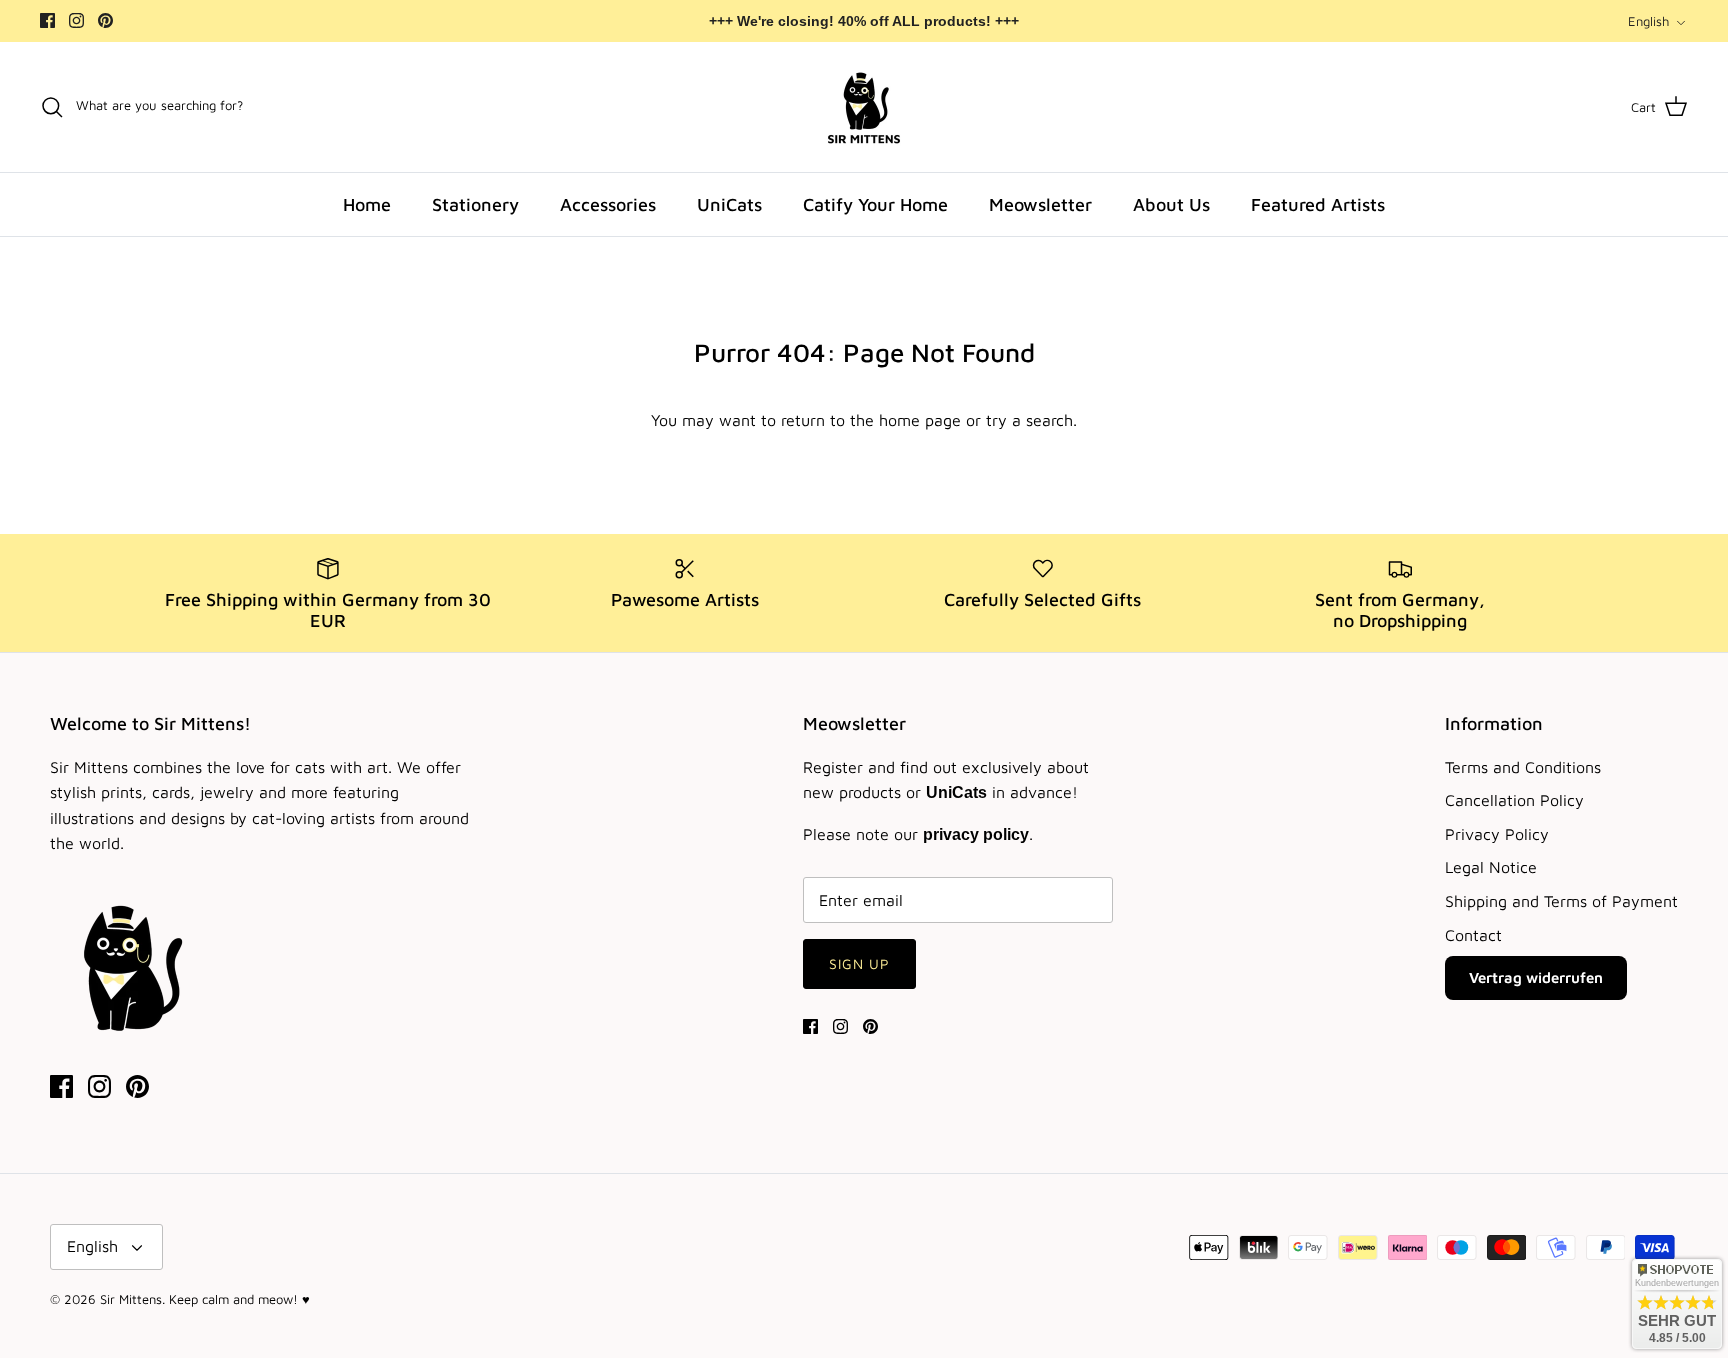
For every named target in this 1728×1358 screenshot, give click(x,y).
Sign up (860, 963)
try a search (1029, 420)
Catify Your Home (875, 204)
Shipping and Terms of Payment (1561, 901)
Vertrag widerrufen (1536, 977)
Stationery (475, 204)
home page (920, 420)
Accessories (608, 204)
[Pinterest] (105, 20)
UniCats (729, 204)
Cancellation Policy (1514, 800)
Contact (1473, 935)
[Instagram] (76, 20)
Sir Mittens (131, 1299)
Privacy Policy (1497, 834)
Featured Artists (1318, 204)
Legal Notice (1491, 867)
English (1648, 21)
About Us (1171, 204)
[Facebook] (47, 20)
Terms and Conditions (1523, 767)
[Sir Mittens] (864, 107)
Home (367, 204)
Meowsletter (1040, 204)
